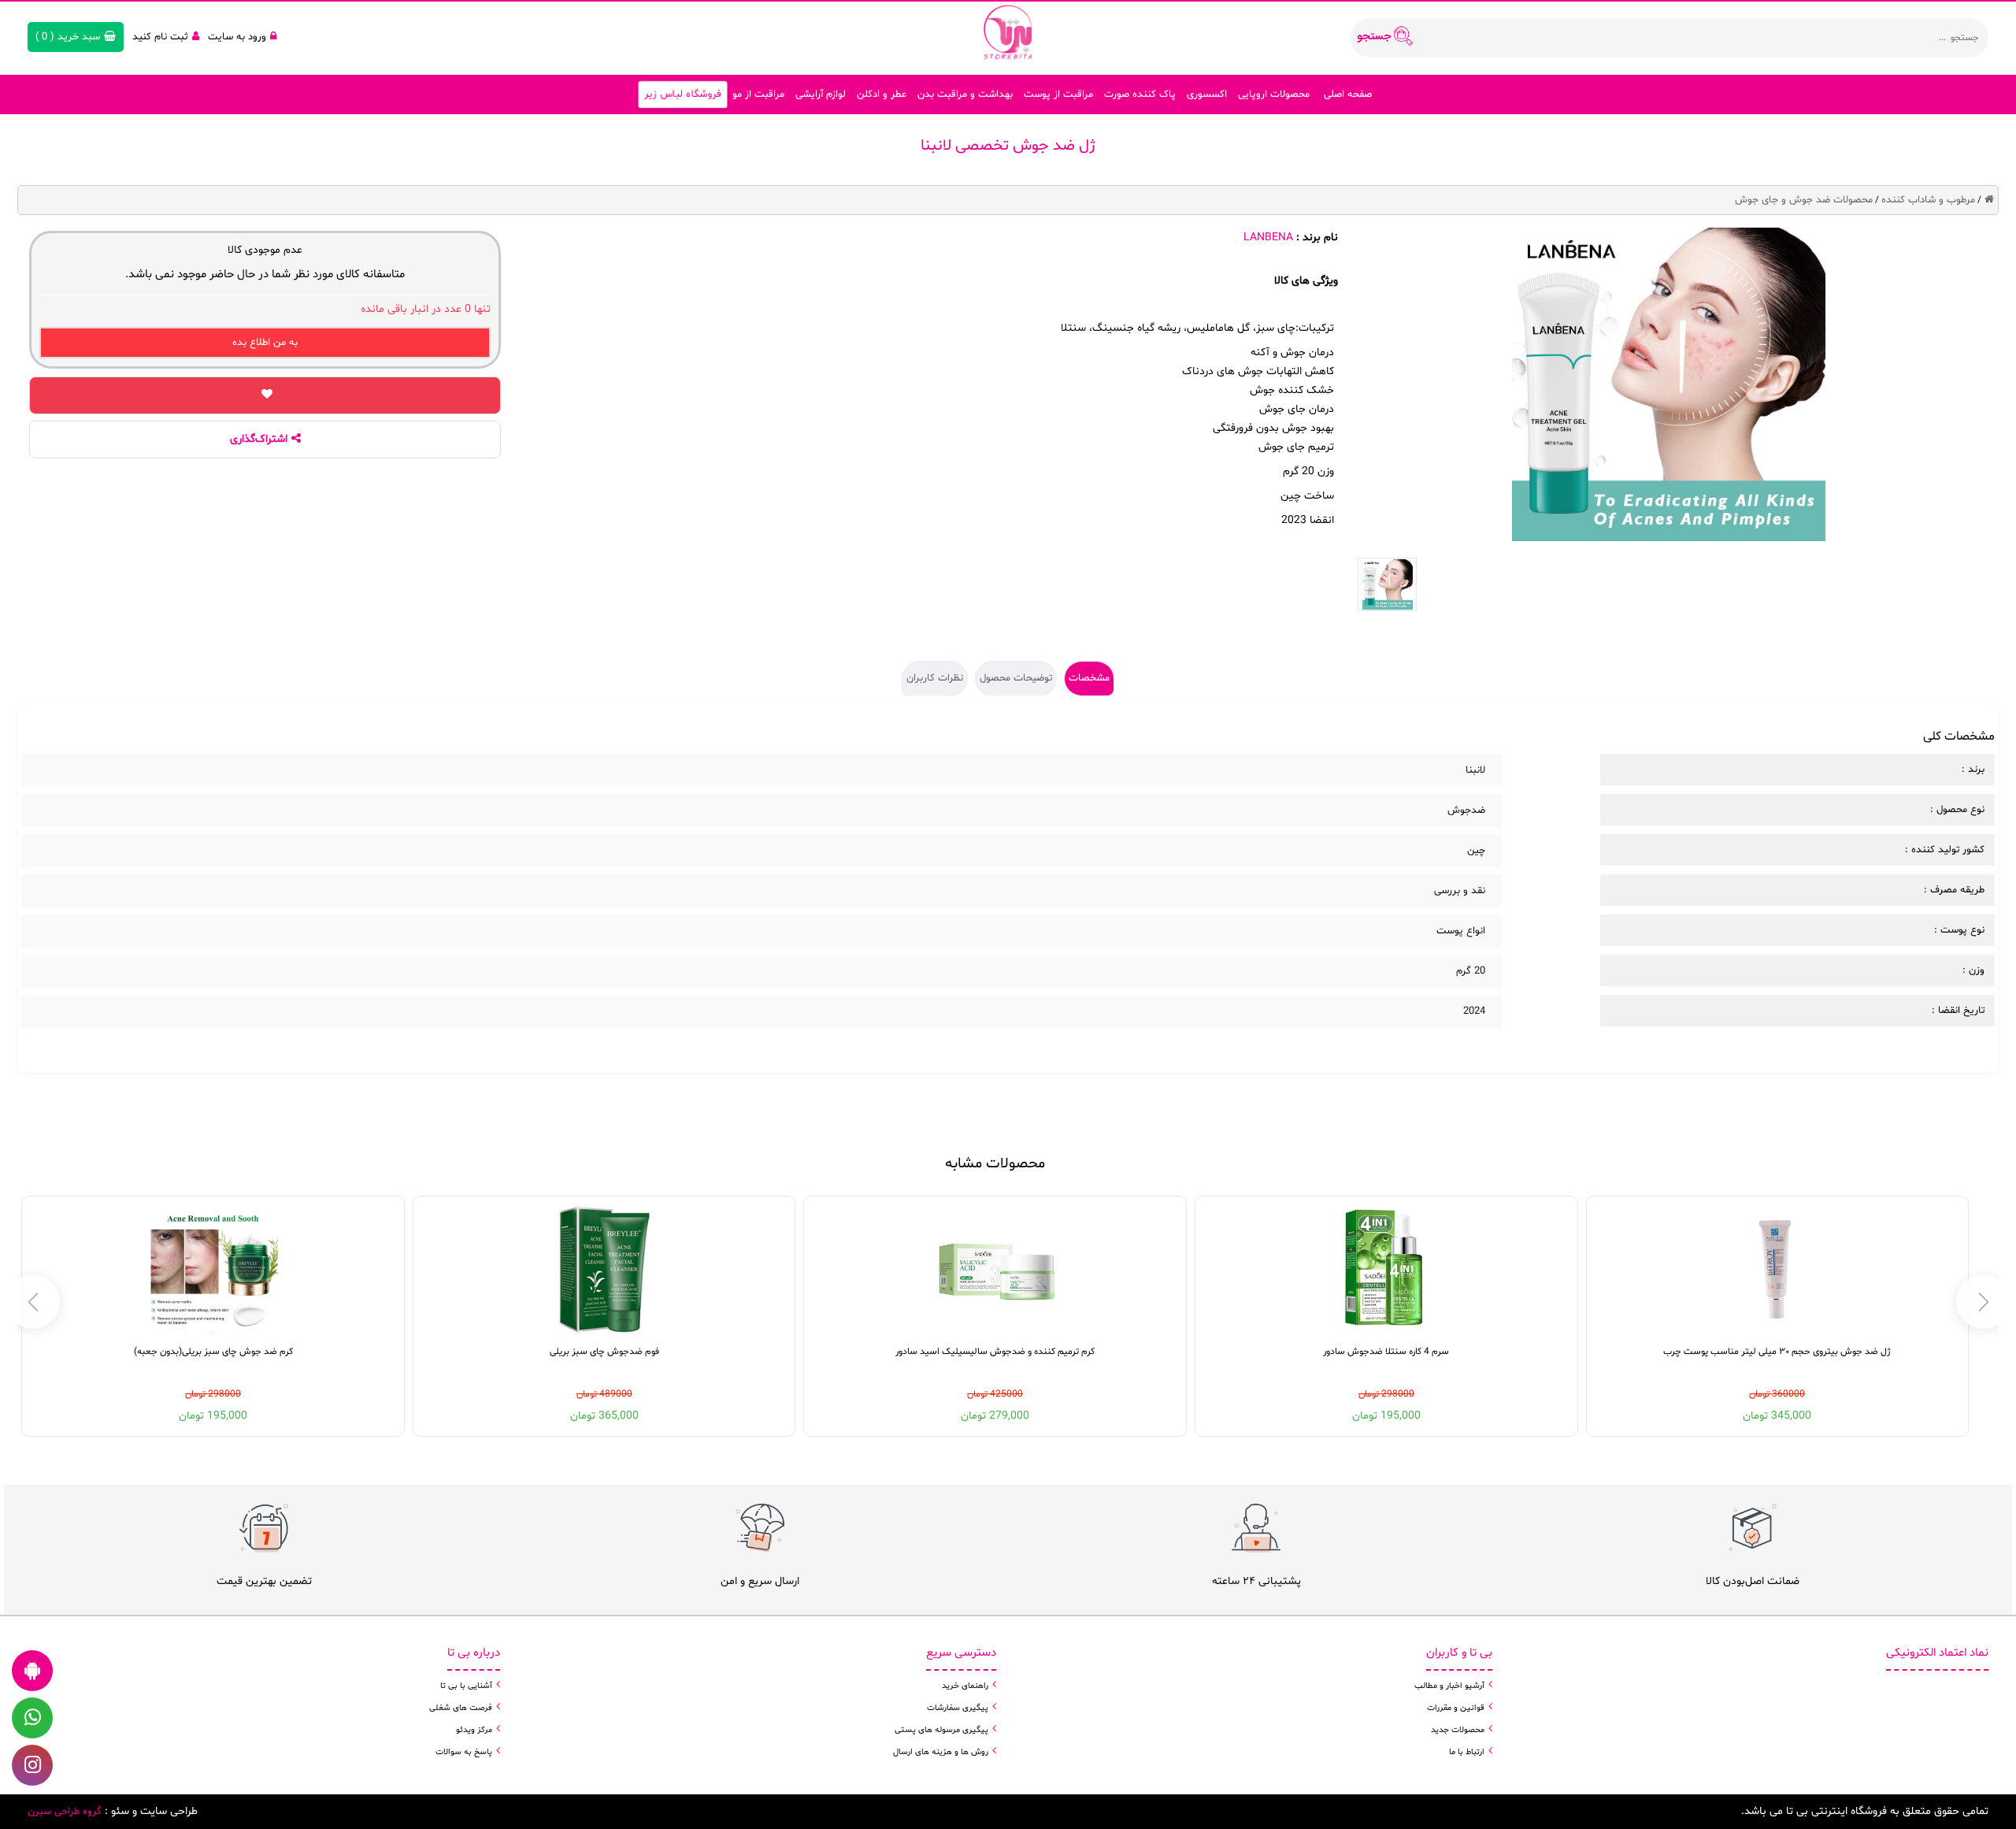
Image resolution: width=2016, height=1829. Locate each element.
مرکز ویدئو (474, 1730)
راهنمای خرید (965, 1686)
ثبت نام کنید (160, 37)
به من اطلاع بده (265, 343)
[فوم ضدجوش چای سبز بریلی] (604, 1269)
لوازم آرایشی (821, 95)
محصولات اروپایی (1274, 95)
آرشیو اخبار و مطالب (1449, 1686)
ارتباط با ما (1467, 1752)
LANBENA (1268, 237)
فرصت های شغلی (461, 1708)
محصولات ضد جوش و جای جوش (1804, 200)
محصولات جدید (1458, 1730)
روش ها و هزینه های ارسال (941, 1752)
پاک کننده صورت (1140, 95)
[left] (1983, 1302)
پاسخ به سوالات (464, 1752)
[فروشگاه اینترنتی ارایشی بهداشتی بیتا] (1008, 32)
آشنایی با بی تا (466, 1686)
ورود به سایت (237, 37)
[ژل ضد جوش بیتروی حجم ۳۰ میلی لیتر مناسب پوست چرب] (1777, 1269)
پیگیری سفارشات (958, 1708)
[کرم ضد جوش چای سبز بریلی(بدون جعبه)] (213, 1269)
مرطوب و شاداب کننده (1928, 200)
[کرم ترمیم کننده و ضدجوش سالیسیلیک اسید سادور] (995, 1269)
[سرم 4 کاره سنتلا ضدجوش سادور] (1386, 1269)
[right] (33, 1302)
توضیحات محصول (1016, 678)
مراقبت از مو (758, 95)
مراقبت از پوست (1058, 95)
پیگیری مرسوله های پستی (941, 1730)
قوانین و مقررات (1456, 1708)
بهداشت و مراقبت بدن (965, 95)
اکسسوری (1207, 95)
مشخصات (1089, 678)
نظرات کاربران (935, 678)
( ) (68, 37)
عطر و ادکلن (882, 95)
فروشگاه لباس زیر (683, 95)
